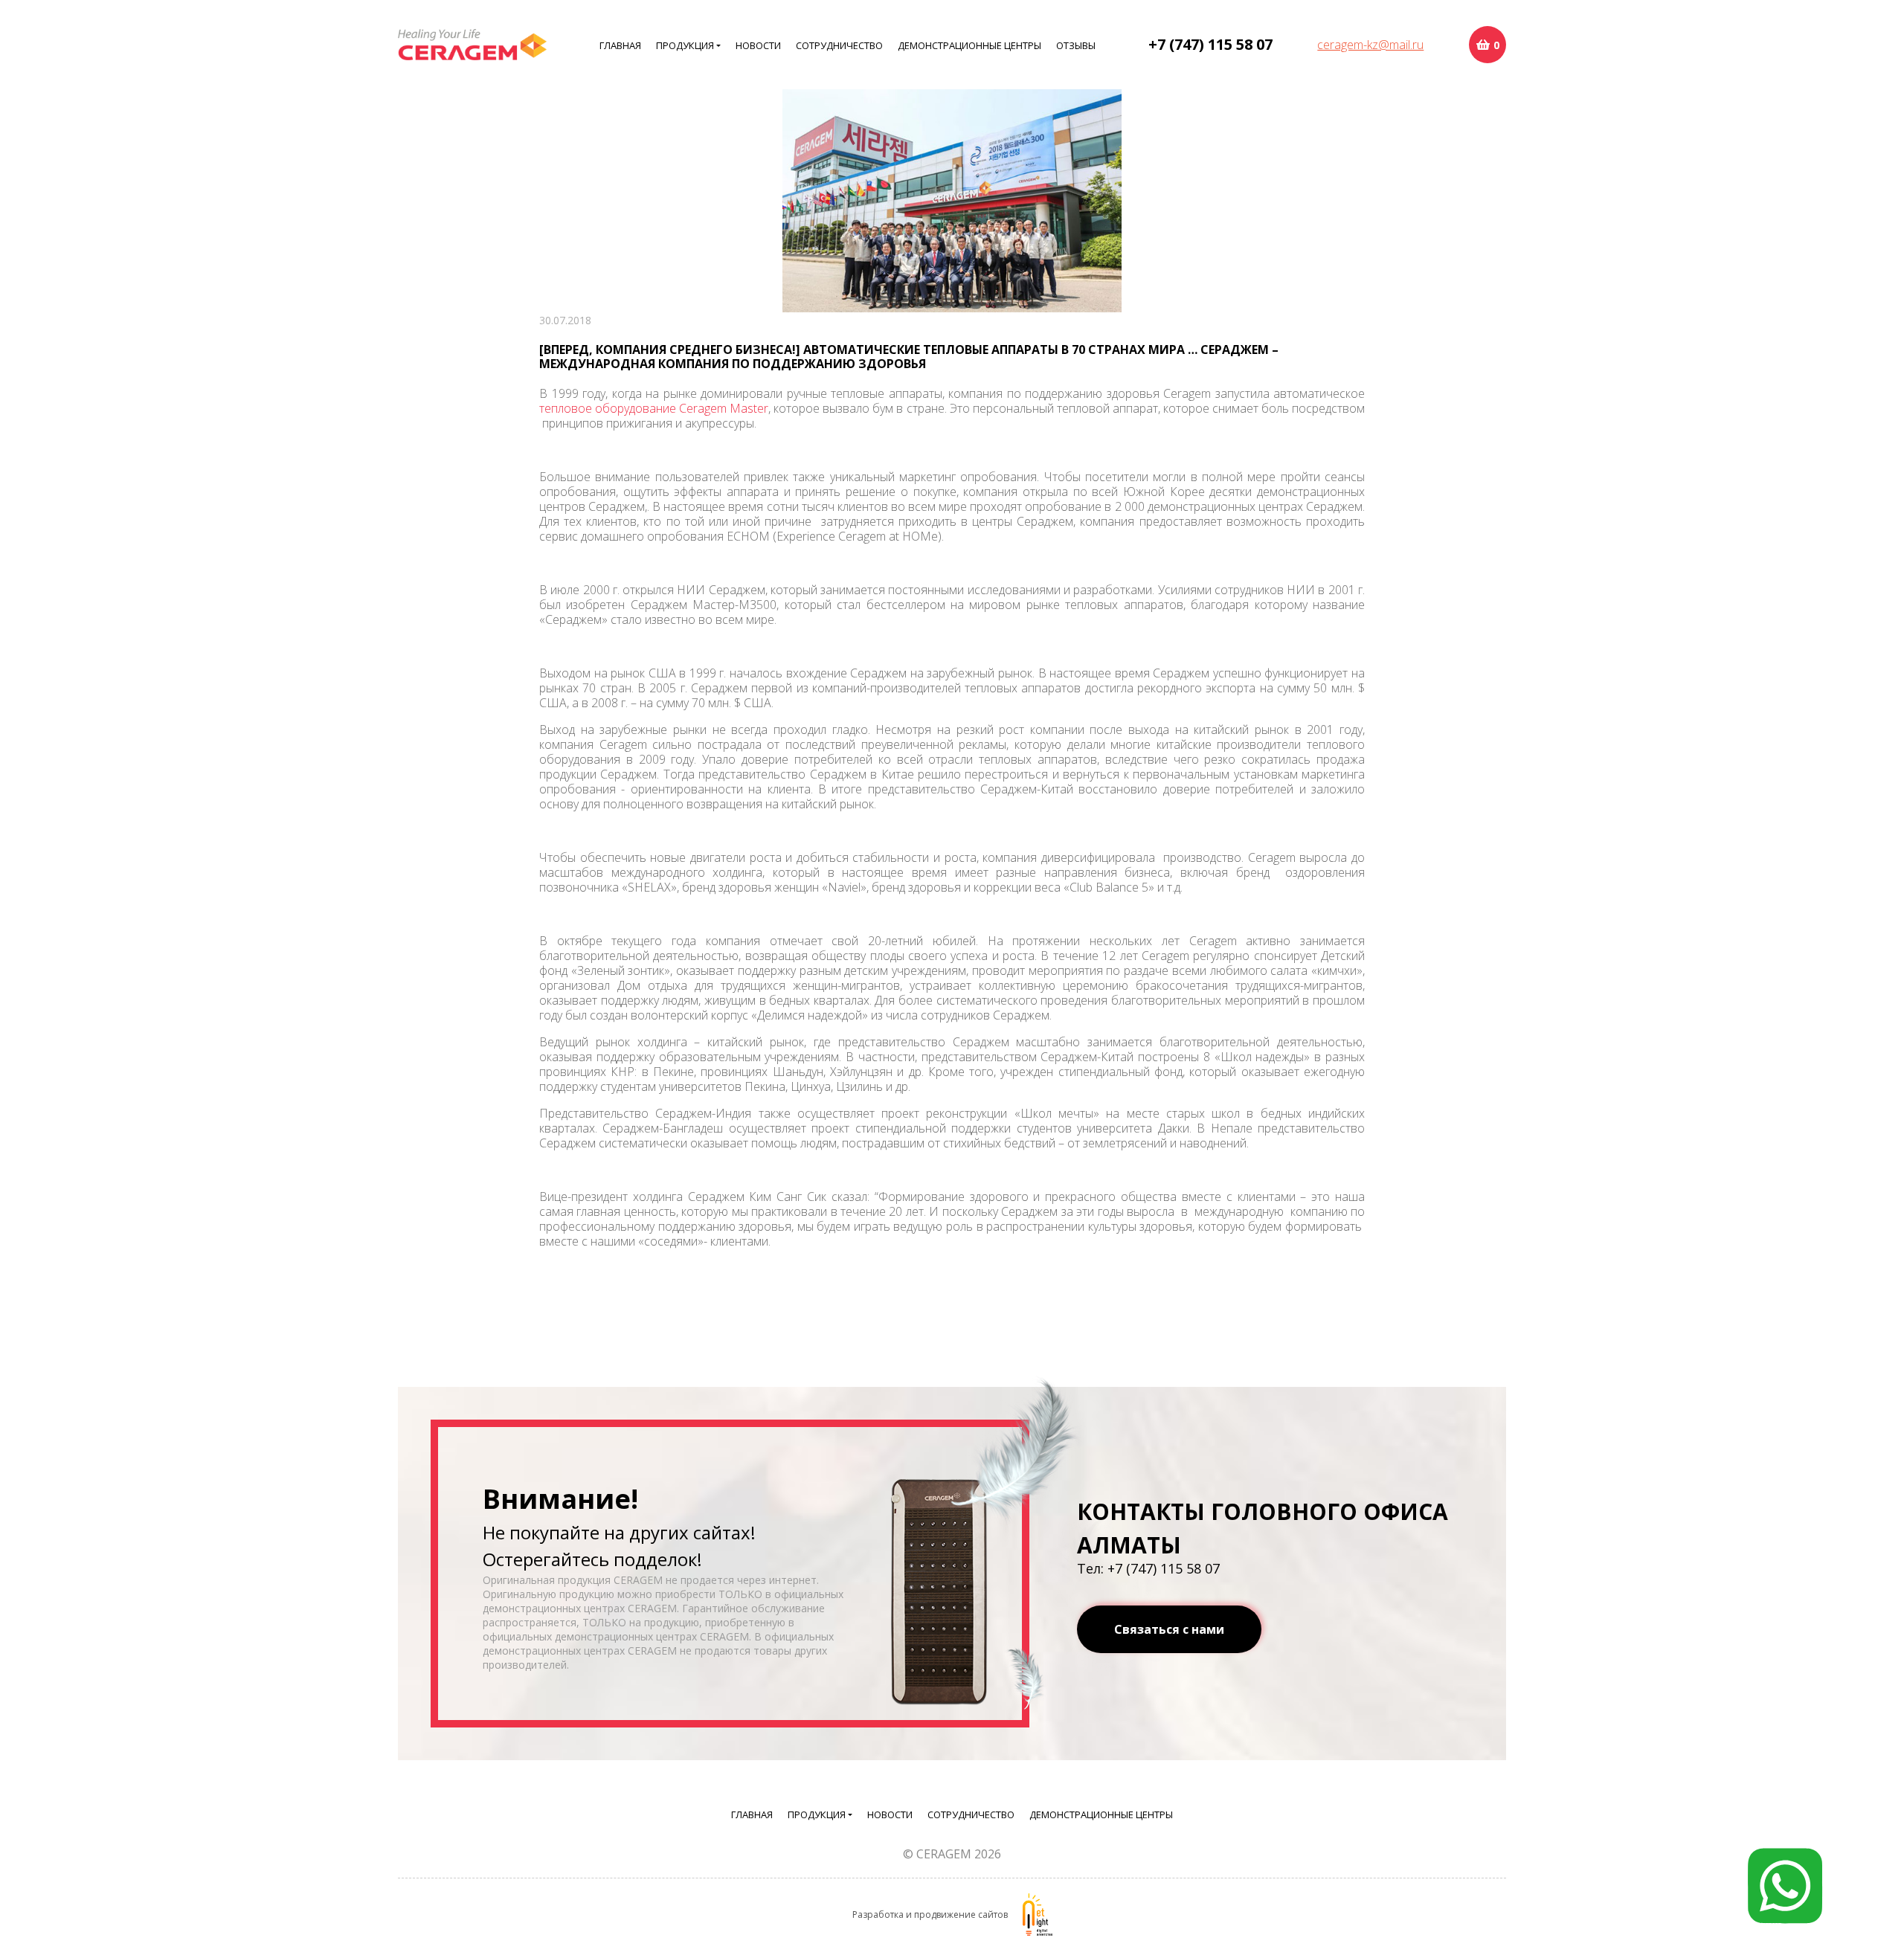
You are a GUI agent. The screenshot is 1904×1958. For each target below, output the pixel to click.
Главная (620, 45)
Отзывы (1076, 45)
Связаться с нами (1169, 1629)
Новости (758, 45)
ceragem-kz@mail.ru (1370, 45)
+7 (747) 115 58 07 (1210, 44)
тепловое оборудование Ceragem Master (654, 408)
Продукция (685, 45)
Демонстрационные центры (969, 45)
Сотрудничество (839, 45)
